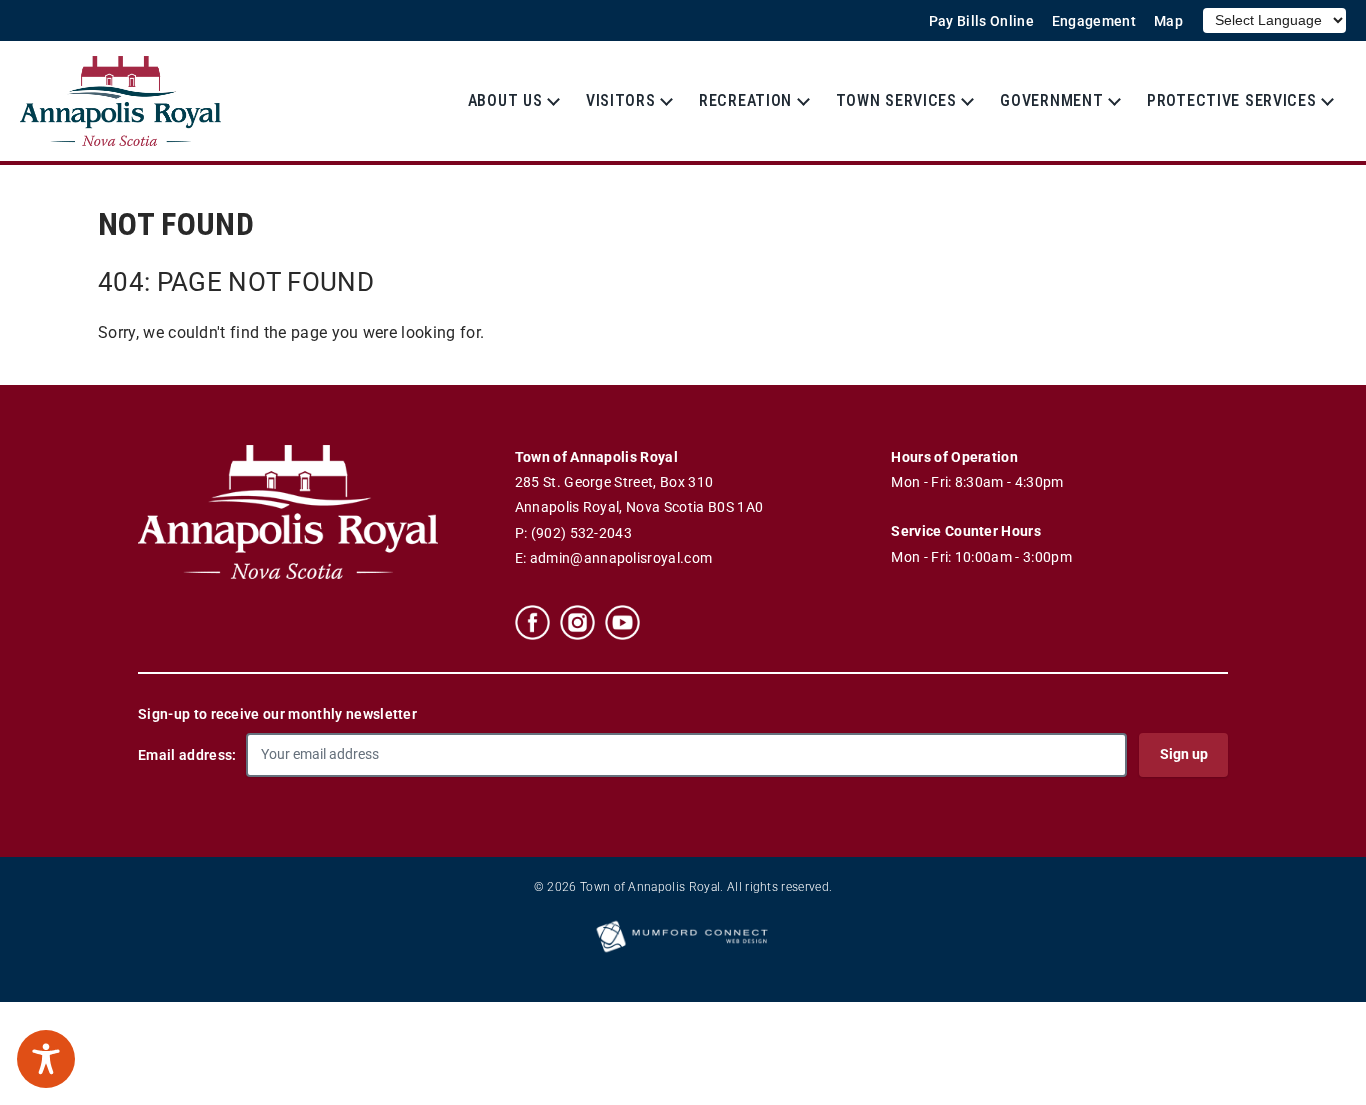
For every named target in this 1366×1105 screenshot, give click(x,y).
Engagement (1094, 21)
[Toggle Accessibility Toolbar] (46, 1059)
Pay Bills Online (981, 21)
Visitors (621, 100)
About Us (505, 100)
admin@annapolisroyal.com (621, 558)
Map (1168, 21)
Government (1051, 100)
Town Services (896, 100)
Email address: (187, 755)
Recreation (745, 100)
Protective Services (1232, 100)
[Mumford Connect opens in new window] (683, 951)
